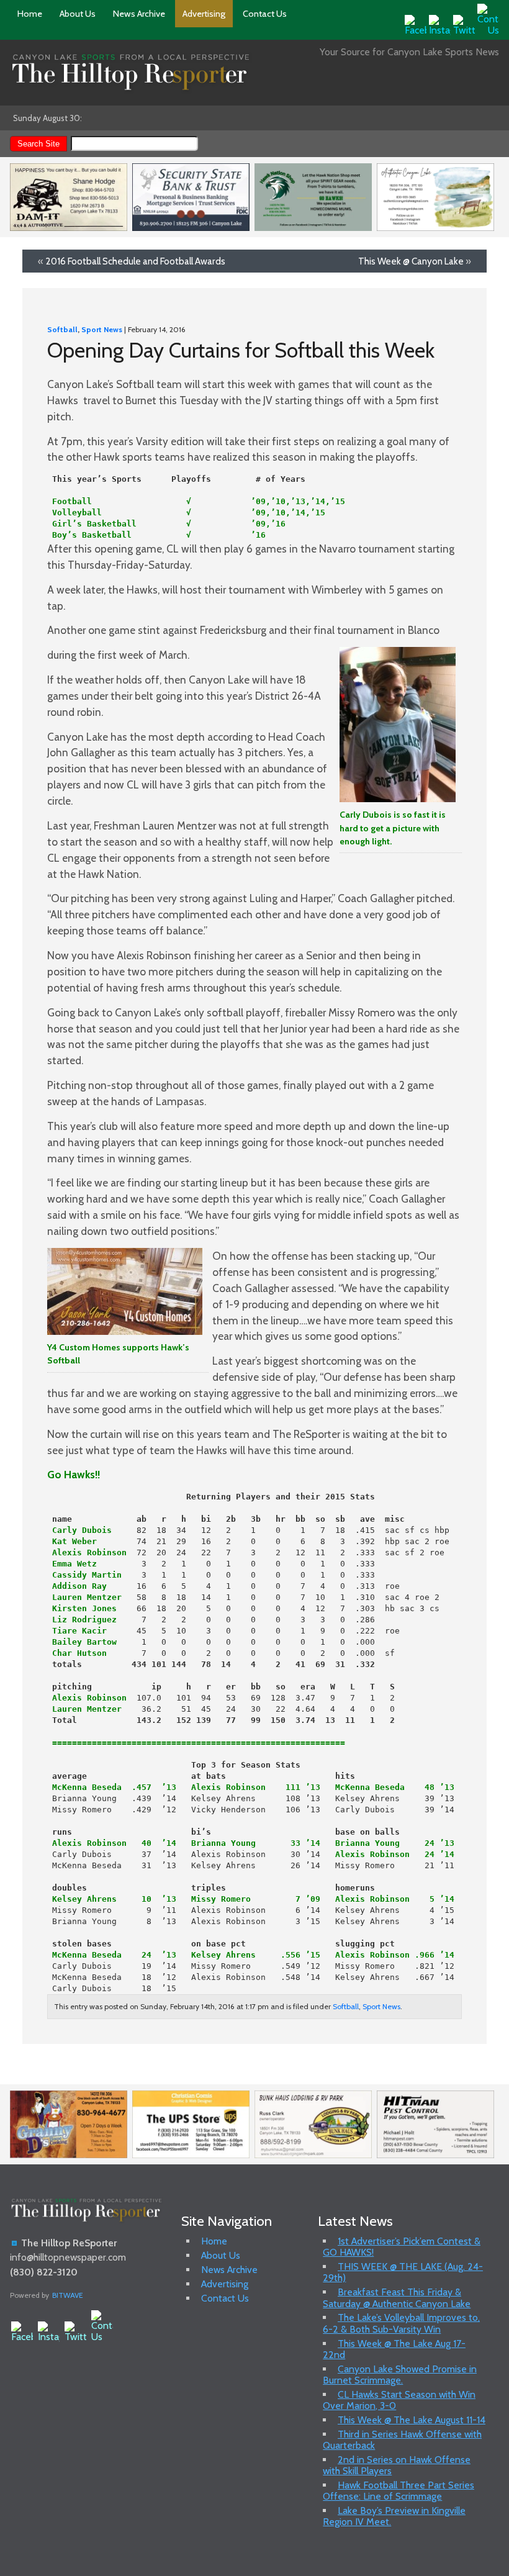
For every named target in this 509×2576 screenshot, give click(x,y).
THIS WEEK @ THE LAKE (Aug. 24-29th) (403, 2272)
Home (30, 14)
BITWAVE (68, 2295)
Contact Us (265, 14)
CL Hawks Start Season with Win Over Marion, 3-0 (399, 2400)
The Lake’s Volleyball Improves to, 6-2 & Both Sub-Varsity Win (401, 2323)
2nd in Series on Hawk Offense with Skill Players (397, 2465)
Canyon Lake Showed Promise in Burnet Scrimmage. (400, 2375)
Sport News (102, 329)
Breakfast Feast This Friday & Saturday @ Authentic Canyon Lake (397, 2298)
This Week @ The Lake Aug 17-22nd (394, 2349)
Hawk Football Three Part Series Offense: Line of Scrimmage (399, 2491)
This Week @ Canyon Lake (411, 261)
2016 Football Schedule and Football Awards (135, 261)
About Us (78, 14)
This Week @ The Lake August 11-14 (412, 2420)
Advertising (204, 14)
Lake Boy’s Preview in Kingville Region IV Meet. (394, 2516)
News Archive (139, 14)
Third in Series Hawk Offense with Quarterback (402, 2440)
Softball (62, 329)
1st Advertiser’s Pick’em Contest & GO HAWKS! (402, 2247)
